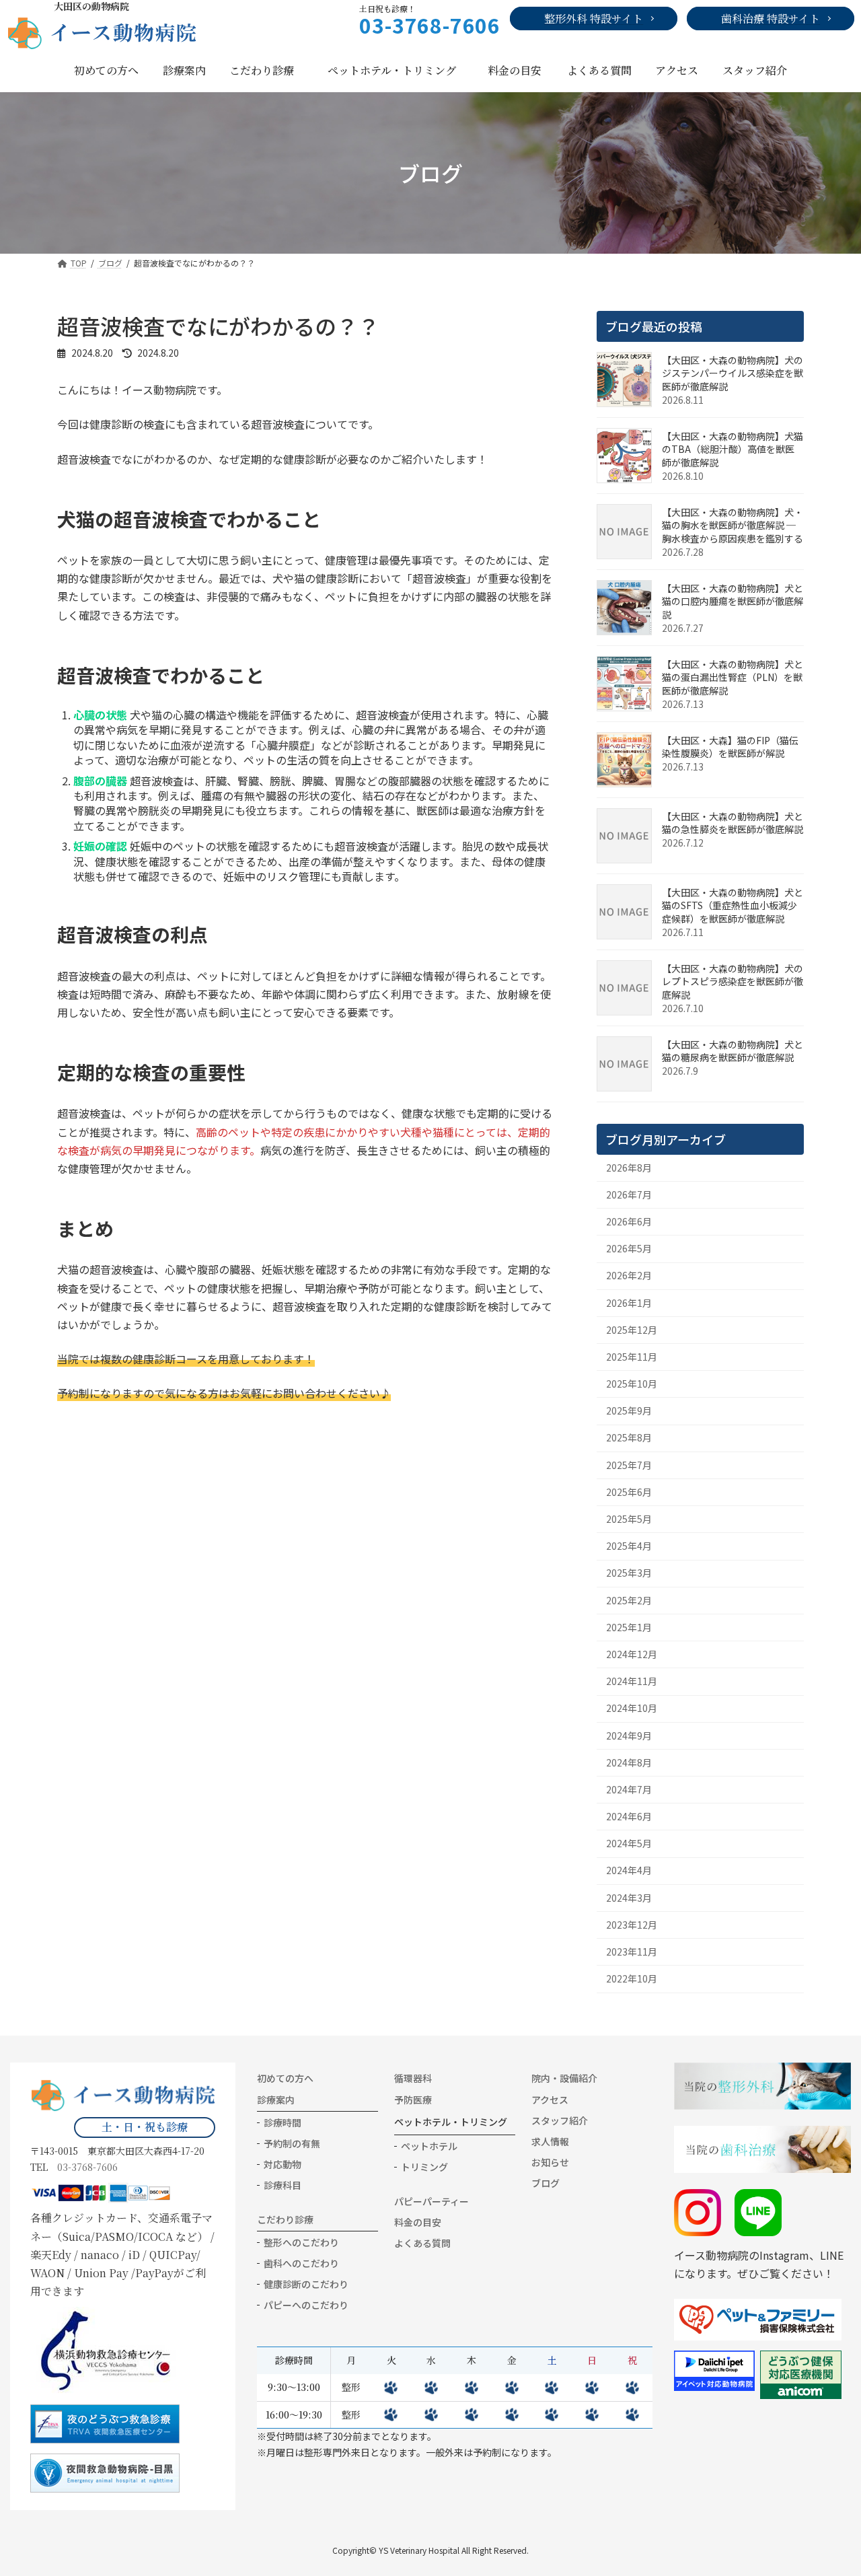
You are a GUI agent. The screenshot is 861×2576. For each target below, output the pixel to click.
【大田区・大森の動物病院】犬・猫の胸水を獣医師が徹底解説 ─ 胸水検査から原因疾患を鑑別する (733, 525)
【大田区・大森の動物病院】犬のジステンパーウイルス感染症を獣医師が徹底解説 (733, 373)
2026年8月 (629, 1167)
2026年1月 (629, 1302)
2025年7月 (629, 1464)
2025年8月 (629, 1437)
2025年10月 (632, 1384)
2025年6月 (629, 1492)
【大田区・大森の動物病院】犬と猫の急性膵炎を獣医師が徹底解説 (733, 823)
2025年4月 (629, 1546)
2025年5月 (629, 1519)
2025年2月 (629, 1600)
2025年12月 (632, 1330)
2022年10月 (632, 1978)
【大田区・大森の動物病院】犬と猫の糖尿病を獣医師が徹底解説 (733, 1051)
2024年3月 (629, 1897)
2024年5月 (629, 1843)
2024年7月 (629, 1789)
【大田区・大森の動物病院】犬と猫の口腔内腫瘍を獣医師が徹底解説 (733, 601)
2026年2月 (629, 1275)
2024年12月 (632, 1654)
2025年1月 (629, 1627)
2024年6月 (629, 1816)
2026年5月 (629, 1248)
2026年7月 (629, 1194)
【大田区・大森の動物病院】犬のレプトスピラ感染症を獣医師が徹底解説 (733, 981)
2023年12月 (632, 1925)
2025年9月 (629, 1410)
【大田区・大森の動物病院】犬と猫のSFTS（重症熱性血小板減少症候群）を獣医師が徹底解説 (733, 905)
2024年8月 (629, 1762)
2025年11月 (632, 1357)
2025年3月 (629, 1573)
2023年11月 (632, 1952)
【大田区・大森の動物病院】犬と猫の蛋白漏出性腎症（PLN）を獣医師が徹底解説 (733, 677)
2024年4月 (629, 1870)
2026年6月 (629, 1221)
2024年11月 (632, 1681)
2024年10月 (632, 1708)
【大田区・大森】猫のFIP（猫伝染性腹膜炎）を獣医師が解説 (730, 747)
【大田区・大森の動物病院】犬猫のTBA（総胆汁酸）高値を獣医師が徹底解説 (733, 449)
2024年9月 (629, 1735)
